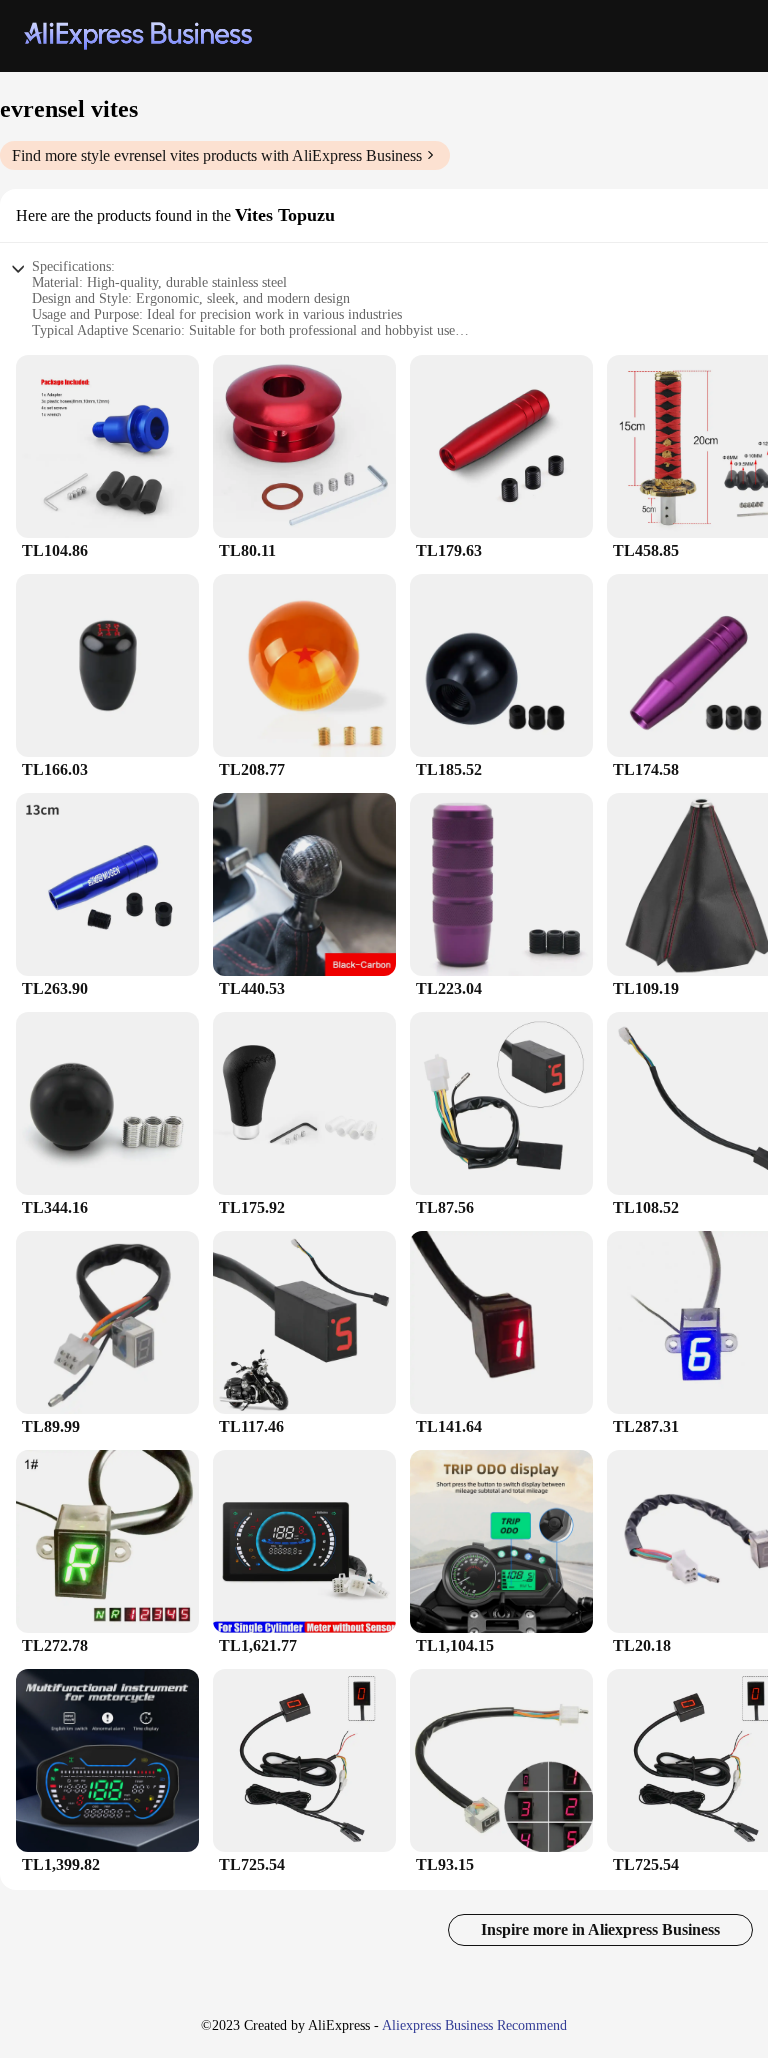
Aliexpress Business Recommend (474, 2025)
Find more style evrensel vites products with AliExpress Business (217, 155)
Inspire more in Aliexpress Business (600, 1929)
